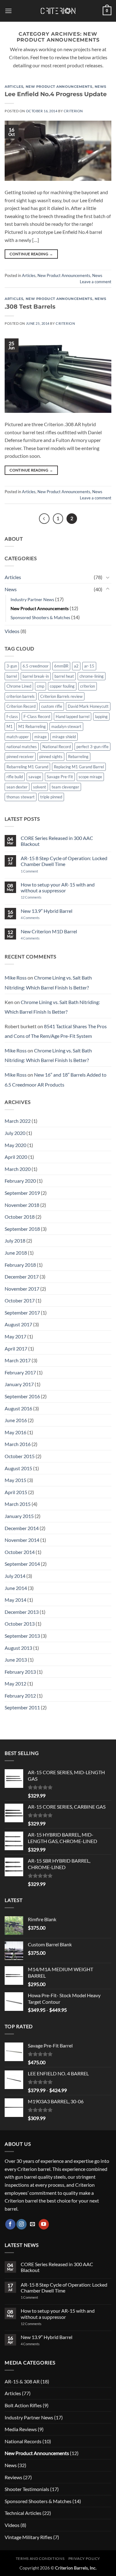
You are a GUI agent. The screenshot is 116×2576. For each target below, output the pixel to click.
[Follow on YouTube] (44, 2224)
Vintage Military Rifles (28, 2537)
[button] (8, 11)
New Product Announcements (59, 87)
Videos (12, 631)
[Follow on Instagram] (21, 2224)
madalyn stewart (66, 726)
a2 (76, 666)
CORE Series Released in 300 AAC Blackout (57, 841)
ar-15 (89, 666)
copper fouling (62, 686)
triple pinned (51, 797)
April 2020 (16, 1157)
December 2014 (22, 1528)
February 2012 (20, 1696)
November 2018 (22, 1205)
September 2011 (22, 1707)
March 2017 (18, 1360)
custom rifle (52, 706)
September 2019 (22, 1193)
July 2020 (15, 1133)
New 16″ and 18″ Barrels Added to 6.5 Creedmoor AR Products (56, 1080)
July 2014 (15, 1576)
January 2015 (19, 1516)
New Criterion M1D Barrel (49, 931)
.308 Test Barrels (30, 306)
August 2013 (18, 1648)
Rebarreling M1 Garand (27, 767)
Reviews (13, 2477)
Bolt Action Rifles (23, 2405)
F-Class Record (37, 717)
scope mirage (90, 777)
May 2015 (15, 1480)
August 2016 (18, 1408)
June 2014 (16, 1588)
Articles (14, 87)
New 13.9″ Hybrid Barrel (47, 911)
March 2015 (18, 1504)
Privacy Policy (84, 2558)
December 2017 (22, 1277)
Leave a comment (96, 282)
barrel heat (64, 676)
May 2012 (15, 1683)
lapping (101, 717)
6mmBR (61, 666)
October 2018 (20, 1217)
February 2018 (20, 1265)
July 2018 (15, 1241)
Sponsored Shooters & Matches (40, 617)
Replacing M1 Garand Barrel (79, 767)
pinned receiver (20, 757)
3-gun (12, 666)
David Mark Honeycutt (88, 706)
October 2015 (20, 1456)
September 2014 (22, 1564)
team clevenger (65, 787)
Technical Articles (23, 2513)
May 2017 (15, 1336)
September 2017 (22, 1313)
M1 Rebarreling (32, 726)
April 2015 (16, 1492)
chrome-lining (92, 676)
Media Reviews (21, 2429)
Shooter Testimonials (27, 2489)
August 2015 (18, 1468)
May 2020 (15, 1145)
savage (35, 777)
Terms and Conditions (40, 2558)
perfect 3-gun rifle (92, 747)
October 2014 (20, 1552)
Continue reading (31, 254)
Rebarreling (78, 757)
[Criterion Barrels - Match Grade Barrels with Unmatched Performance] (58, 11)
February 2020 (20, 1181)
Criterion (73, 111)
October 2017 (20, 1300)
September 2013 (22, 1636)
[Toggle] (108, 577)
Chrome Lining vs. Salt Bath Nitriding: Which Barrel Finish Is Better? (48, 982)
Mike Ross (16, 978)
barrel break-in (36, 676)
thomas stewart (21, 797)
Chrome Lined (19, 686)
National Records (23, 2441)
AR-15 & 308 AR (22, 2381)
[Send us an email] (33, 2224)
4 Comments (35, 918)
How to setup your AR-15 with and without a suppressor (58, 887)
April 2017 (16, 1348)
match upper (18, 737)
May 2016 (15, 1432)
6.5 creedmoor (36, 666)
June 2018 (16, 1253)
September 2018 (22, 1229)
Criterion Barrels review (61, 696)
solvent (40, 787)
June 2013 (16, 1660)
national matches (22, 747)
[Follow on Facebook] (10, 2224)
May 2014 (15, 1600)
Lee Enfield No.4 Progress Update (56, 94)
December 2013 (22, 1612)
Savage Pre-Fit (60, 777)
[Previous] (44, 519)
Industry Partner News (32, 599)
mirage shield (64, 737)
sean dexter (17, 787)
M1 (10, 726)
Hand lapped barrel (73, 717)
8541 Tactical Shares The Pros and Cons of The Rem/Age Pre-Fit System (56, 1031)
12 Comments (39, 897)
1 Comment (37, 871)
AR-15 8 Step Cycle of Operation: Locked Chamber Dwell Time (64, 861)
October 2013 (20, 1624)
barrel (12, 676)
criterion (88, 686)
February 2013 (20, 1672)
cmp (41, 686)
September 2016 (22, 1396)
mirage (41, 737)
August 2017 (18, 1324)
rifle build (15, 777)
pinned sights (51, 757)
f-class (12, 717)
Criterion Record (21, 706)
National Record (57, 747)
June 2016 (16, 1420)
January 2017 (19, 1384)
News (101, 87)
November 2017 (22, 1289)
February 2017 (20, 1372)
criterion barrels (21, 696)
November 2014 (22, 1540)
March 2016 (18, 1444)
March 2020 (18, 1169)
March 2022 (18, 1121)
